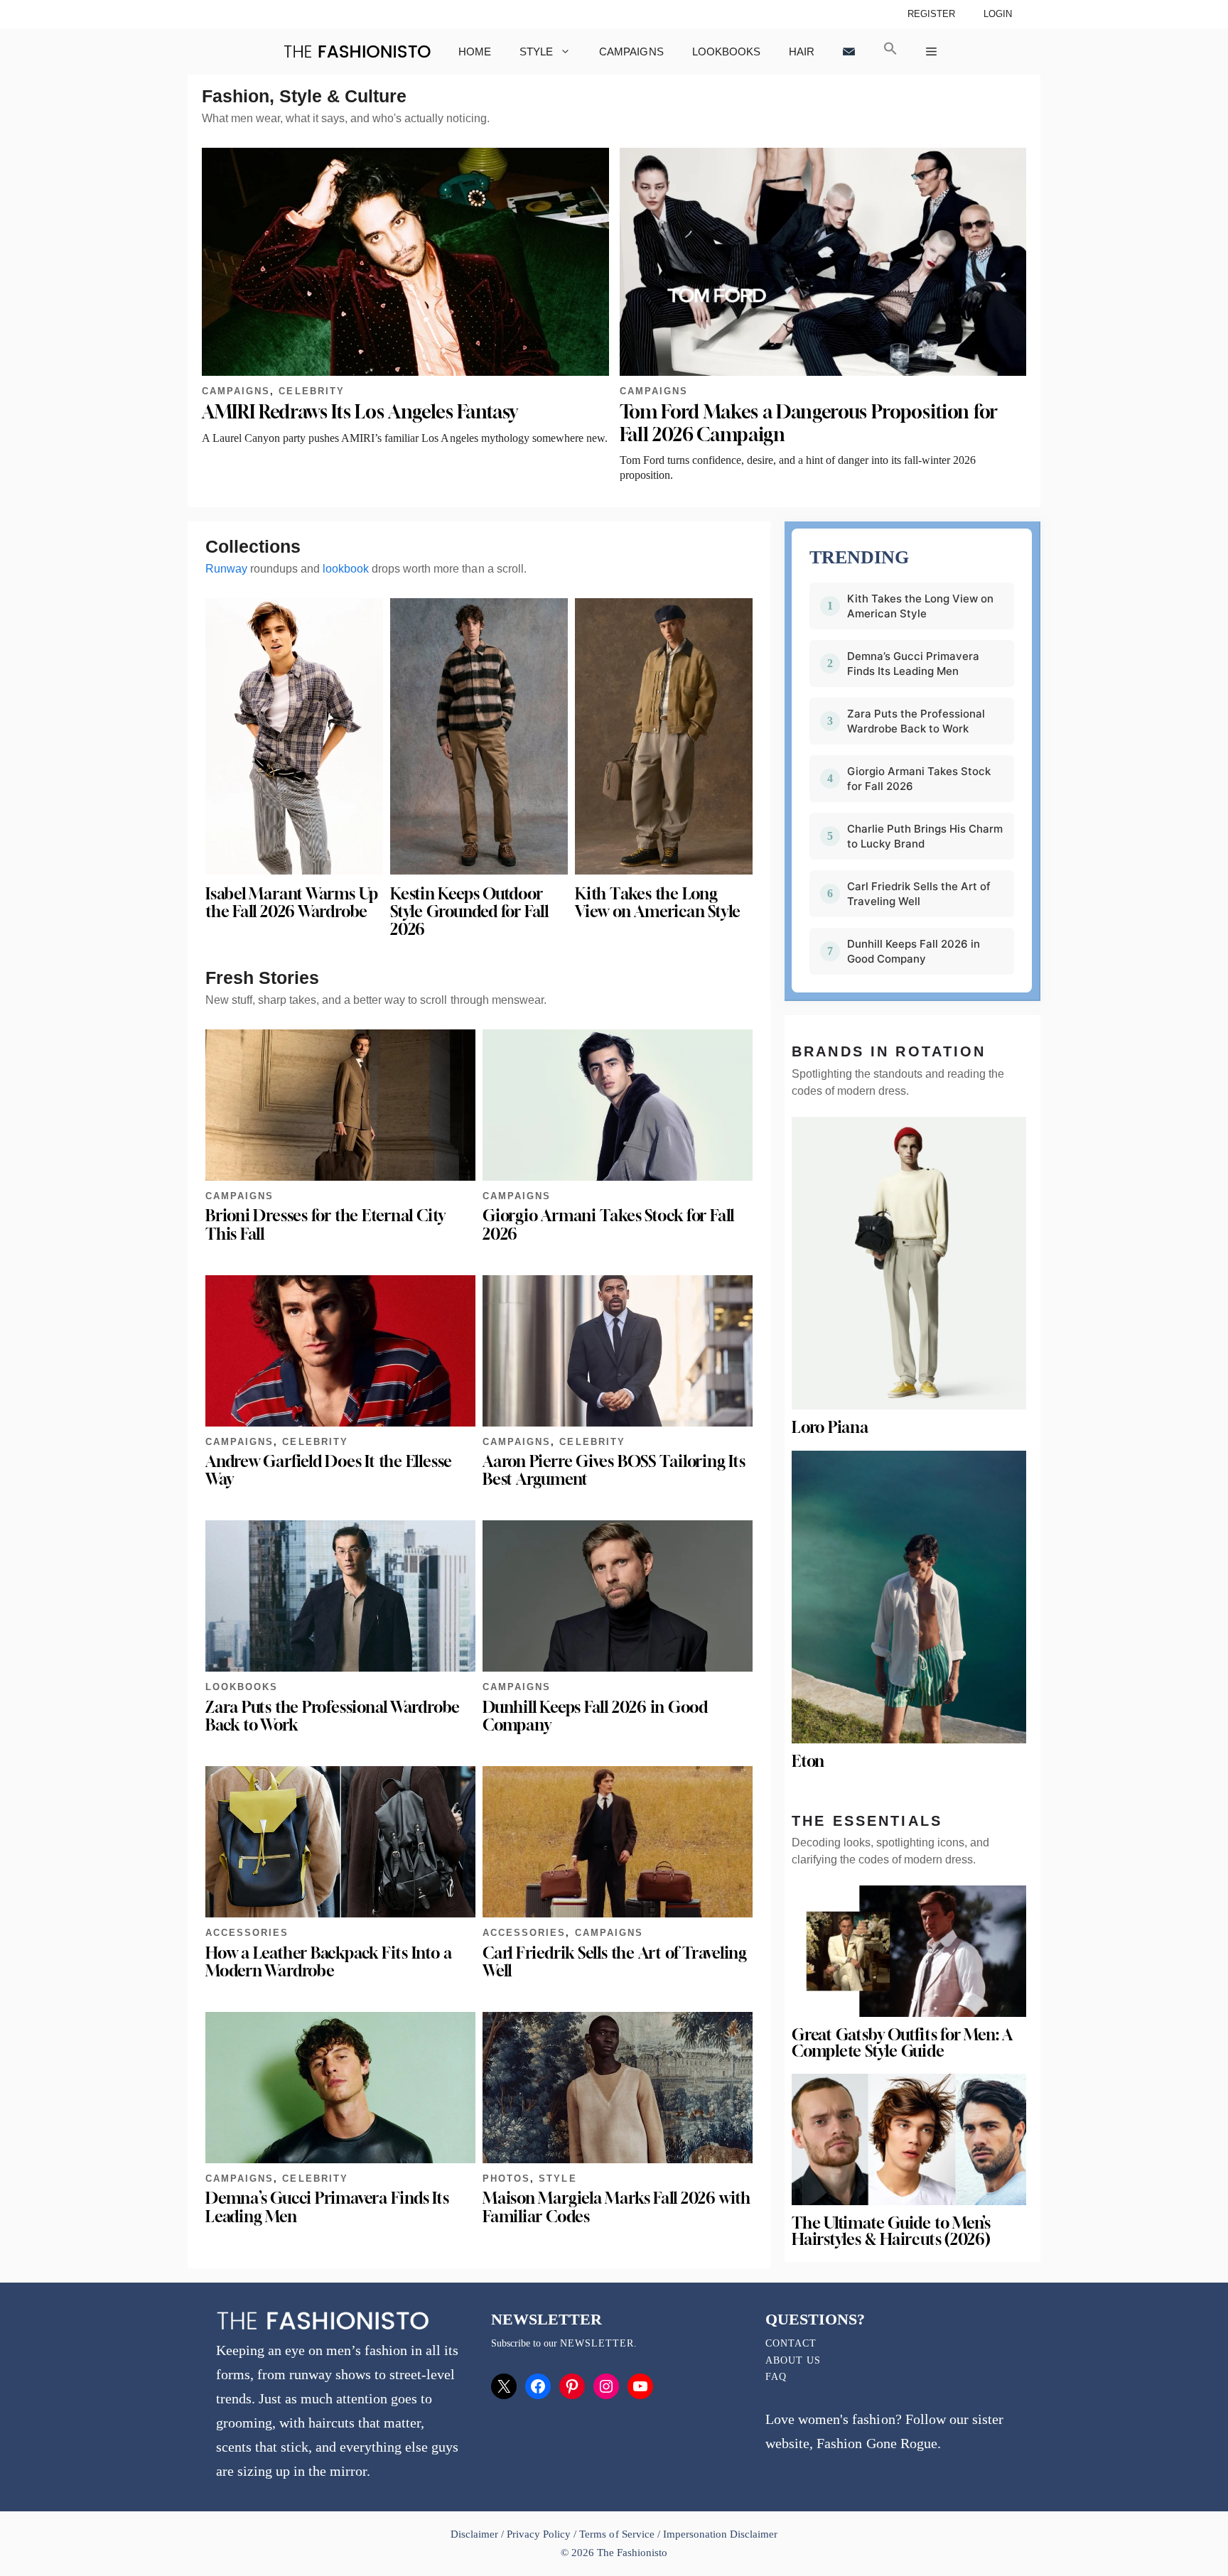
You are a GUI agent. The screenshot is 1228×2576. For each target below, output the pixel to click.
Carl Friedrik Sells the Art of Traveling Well (615, 1962)
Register (931, 14)
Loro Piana (830, 1427)
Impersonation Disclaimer (720, 2534)
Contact (791, 2343)
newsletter (597, 2343)
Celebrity (311, 391)
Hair (802, 52)
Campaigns (631, 52)
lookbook (346, 569)
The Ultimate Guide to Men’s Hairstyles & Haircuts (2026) (891, 2231)
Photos (506, 2179)
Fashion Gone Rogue (877, 2443)
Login (998, 14)
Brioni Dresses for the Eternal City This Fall (325, 1224)
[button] (890, 52)
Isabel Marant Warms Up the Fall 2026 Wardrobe (292, 903)
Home (475, 52)
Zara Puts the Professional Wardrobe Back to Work (333, 1716)
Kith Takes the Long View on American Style (658, 903)
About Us (793, 2360)
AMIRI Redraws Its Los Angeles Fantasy (360, 412)
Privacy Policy (539, 2534)
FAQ (776, 2377)
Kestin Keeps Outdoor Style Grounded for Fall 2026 (469, 911)
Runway (226, 569)
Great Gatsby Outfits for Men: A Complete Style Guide (902, 2043)
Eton (808, 1761)
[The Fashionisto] (357, 52)
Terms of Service (616, 2534)
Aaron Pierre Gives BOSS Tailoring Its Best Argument (614, 1470)
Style (536, 52)
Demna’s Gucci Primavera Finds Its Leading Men (327, 2207)
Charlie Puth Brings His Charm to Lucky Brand (925, 836)
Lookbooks (726, 52)
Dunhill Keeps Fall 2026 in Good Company (595, 1716)
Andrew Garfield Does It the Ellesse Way (329, 1470)
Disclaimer (476, 2534)
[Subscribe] (849, 52)
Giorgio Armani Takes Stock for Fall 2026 (608, 1224)
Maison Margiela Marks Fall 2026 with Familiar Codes (616, 2207)
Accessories (247, 1933)
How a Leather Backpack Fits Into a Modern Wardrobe (328, 1962)
